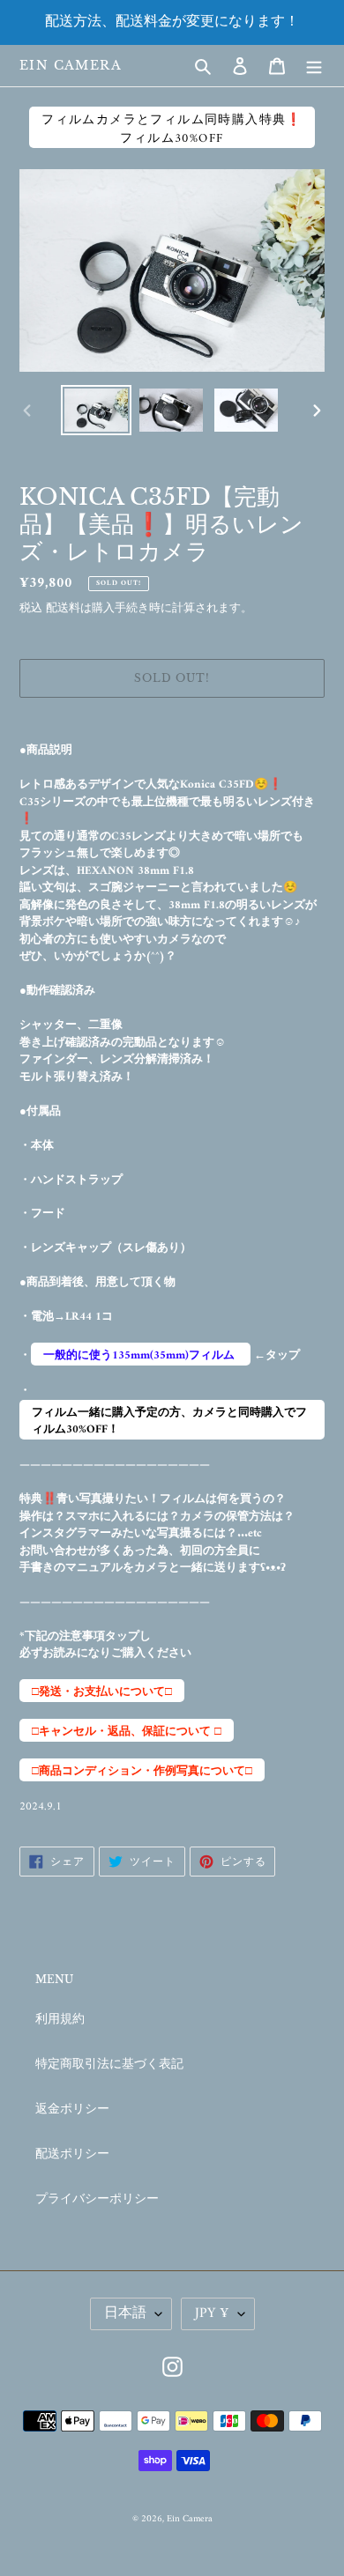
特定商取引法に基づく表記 (109, 2065)
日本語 (125, 2313)
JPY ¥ (212, 2313)
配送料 (63, 608)
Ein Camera (71, 66)
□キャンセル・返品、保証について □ (127, 1732)
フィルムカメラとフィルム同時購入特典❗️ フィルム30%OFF (172, 129)
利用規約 (60, 2020)
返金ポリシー (72, 2110)
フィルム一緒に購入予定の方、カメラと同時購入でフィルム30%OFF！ (169, 1421)
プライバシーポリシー (97, 2199)
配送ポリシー (72, 2154)
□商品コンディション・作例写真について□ (142, 1771)
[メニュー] (314, 66)
